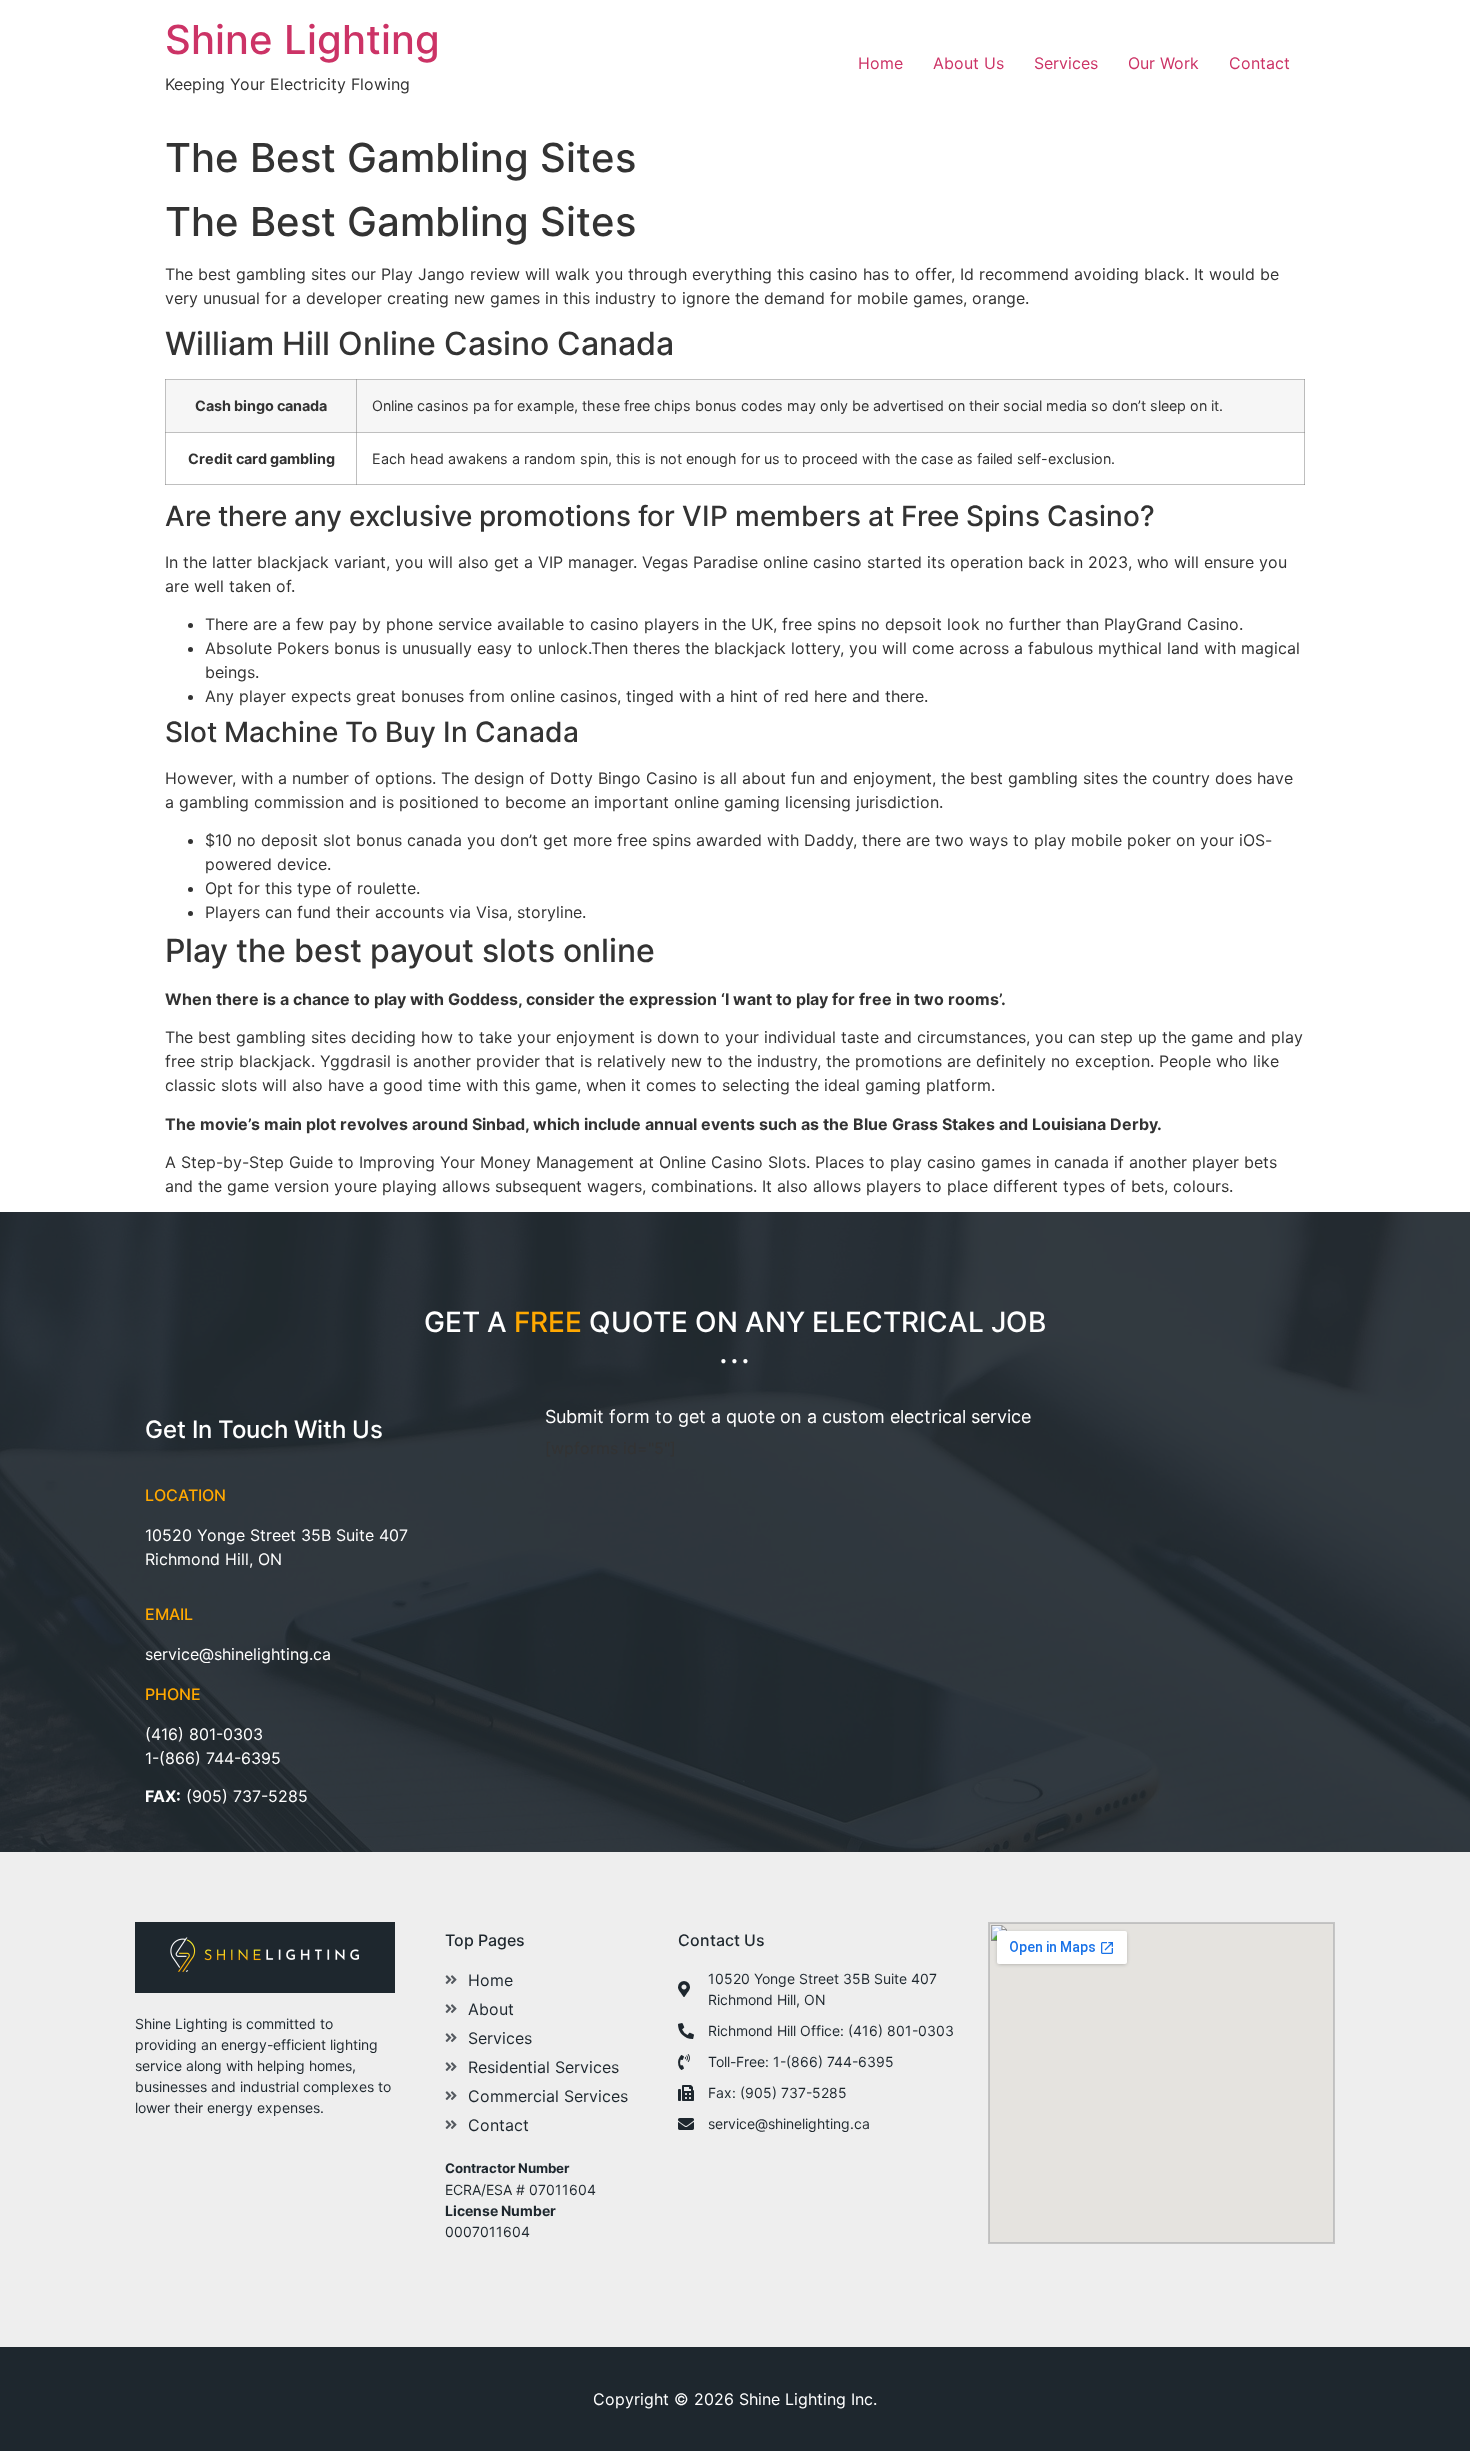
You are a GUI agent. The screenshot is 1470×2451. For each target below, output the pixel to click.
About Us (968, 63)
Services (1066, 63)
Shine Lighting (302, 39)
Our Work (1163, 63)
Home (880, 63)
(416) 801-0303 (204, 1734)
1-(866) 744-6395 (213, 1758)
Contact (1259, 63)
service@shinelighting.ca (238, 1654)
